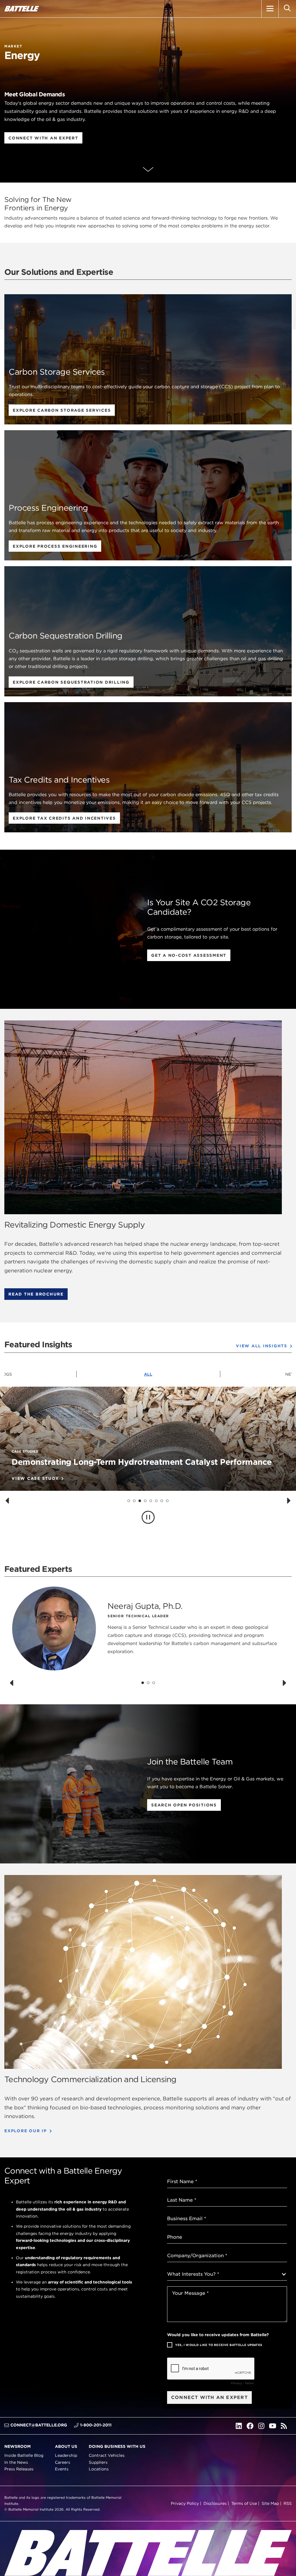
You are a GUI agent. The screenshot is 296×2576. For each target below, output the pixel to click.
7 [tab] (162, 1500)
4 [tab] (145, 1500)
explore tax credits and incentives (64, 818)
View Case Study (35, 1478)
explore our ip (26, 2130)
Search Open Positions (184, 1805)
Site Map (270, 2503)
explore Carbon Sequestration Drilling (71, 682)
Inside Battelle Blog (24, 2455)
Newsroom (17, 2446)
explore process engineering (55, 546)
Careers (63, 2462)
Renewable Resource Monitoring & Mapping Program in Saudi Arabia (148, 1462)
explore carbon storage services (62, 410)
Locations (99, 2469)
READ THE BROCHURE (36, 1294)
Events (62, 2469)
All (148, 1374)
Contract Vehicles (107, 2455)
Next (289, 1374)
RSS (288, 2503)
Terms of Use (244, 2503)
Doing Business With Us (117, 2446)
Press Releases (19, 2469)
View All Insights (262, 1346)
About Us (66, 2446)
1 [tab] (129, 1500)
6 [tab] (156, 1500)
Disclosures (215, 2503)
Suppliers (98, 2462)
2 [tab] (134, 1500)
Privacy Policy (185, 2503)
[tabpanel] (148, 1467)
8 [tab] (167, 1500)
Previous (7, 1374)
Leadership (66, 2455)
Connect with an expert (43, 138)
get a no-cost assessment (189, 955)
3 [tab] (140, 1500)
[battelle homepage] (22, 9)
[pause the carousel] (148, 1517)
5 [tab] (151, 1500)
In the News (16, 2462)
